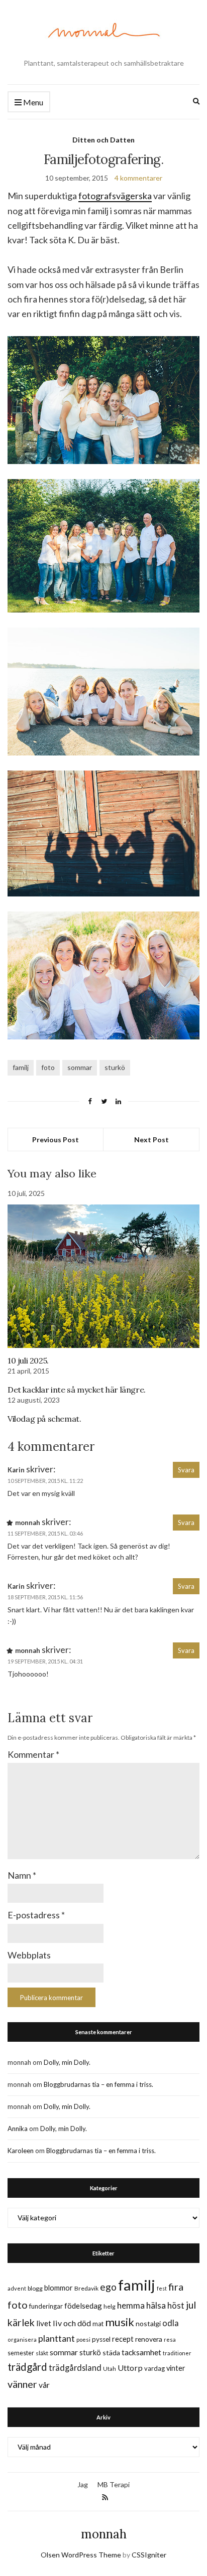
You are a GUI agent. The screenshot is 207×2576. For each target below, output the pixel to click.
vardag (154, 2368)
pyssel (101, 2339)
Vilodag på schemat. (44, 1419)
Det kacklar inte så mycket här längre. (77, 1390)
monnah (104, 2534)
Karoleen (21, 2151)
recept (123, 2339)
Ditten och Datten (103, 140)
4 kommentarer (138, 178)
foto (48, 1067)
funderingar (46, 2306)
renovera (149, 2339)
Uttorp (130, 2368)
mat (98, 2324)
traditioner (177, 2353)
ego (108, 2287)
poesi (83, 2339)
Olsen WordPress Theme (81, 2555)
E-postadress (36, 1915)
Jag (83, 2484)
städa (111, 2353)
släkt (42, 2353)
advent (17, 2288)
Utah (110, 2369)
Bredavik (86, 2288)
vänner (22, 2384)
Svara (186, 1470)
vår (44, 2385)
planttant (57, 2338)
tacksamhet (141, 2352)
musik (120, 2322)
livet (44, 2323)
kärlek (21, 2322)
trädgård (27, 2367)
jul (191, 2305)
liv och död (72, 2323)
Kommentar (33, 1754)
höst (176, 2306)
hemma (131, 2305)
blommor (59, 2288)
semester (21, 2353)
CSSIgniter (149, 2555)
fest (162, 2288)
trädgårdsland (75, 2368)
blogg (35, 2288)
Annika (18, 2129)
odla (171, 2323)
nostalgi (148, 2323)
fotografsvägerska (115, 196)
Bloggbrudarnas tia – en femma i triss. (98, 2084)
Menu (32, 102)
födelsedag (83, 2306)
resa (170, 2339)
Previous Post (56, 1140)
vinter (176, 2368)
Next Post (151, 1140)
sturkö (115, 1067)
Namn (22, 1875)
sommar (80, 1067)
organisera (22, 2339)
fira (176, 2287)
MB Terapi (114, 2484)
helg (110, 2306)
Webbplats (29, 1955)
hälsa (156, 2305)
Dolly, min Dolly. (67, 2062)
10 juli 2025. (28, 1360)
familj (21, 1067)
